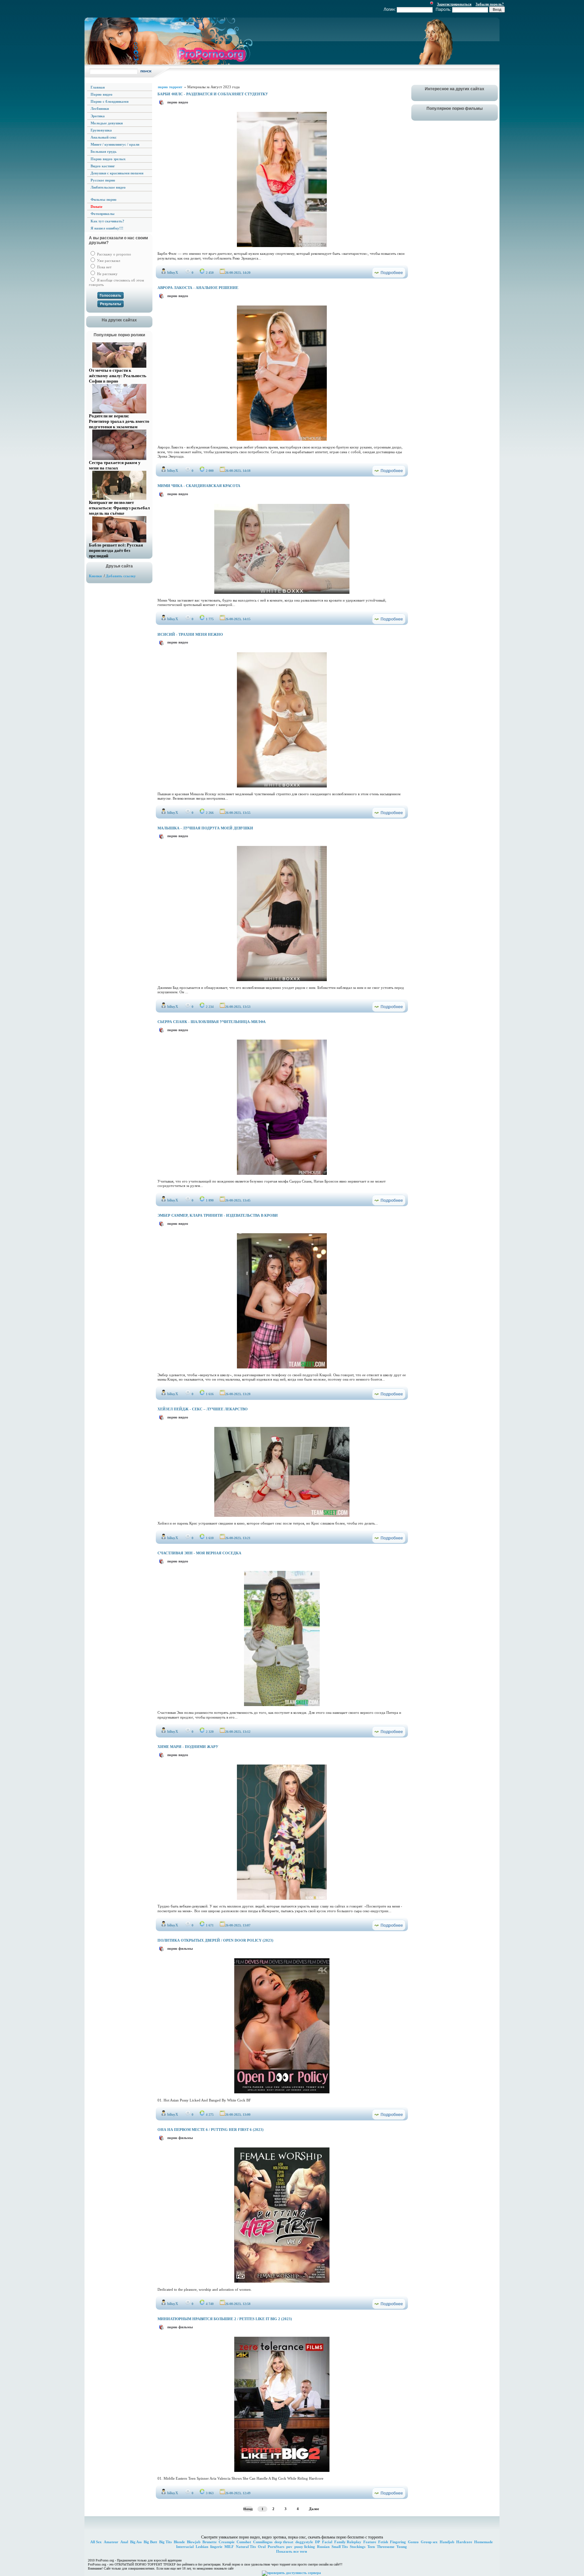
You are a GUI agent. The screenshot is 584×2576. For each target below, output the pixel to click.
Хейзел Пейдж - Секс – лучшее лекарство (203, 1409)
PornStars (276, 2547)
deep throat (284, 2542)
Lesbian (202, 2547)
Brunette (210, 2542)
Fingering (398, 2542)
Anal (124, 2542)
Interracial (185, 2547)
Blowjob (194, 2542)
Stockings (358, 2547)
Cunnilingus (263, 2542)
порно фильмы (180, 1948)
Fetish (383, 2542)
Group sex (429, 2542)
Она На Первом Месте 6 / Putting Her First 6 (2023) (211, 2130)
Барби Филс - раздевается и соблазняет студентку (213, 94)
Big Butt (150, 2542)
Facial (327, 2542)
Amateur (111, 2542)
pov (289, 2547)
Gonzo (413, 2542)
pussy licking (305, 2547)
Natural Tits (246, 2547)
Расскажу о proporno (114, 254)
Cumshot (244, 2542)
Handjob (447, 2542)
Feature (370, 2542)
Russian (323, 2547)
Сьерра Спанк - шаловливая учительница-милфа (212, 1022)
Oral (262, 2547)
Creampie (227, 2542)
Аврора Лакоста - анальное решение (198, 288)
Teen (371, 2547)
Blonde (179, 2542)
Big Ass (136, 2542)
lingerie (216, 2547)
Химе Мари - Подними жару (188, 1747)
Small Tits (340, 2547)
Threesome (386, 2547)
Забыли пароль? (490, 4)
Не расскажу (107, 274)
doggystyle (304, 2542)
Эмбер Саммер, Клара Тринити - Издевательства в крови (218, 1215)
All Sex (96, 2542)
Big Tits (165, 2542)
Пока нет (104, 267)
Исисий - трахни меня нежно (190, 634)
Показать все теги (291, 2551)
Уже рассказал (108, 261)
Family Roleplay (348, 2542)
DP (318, 2542)
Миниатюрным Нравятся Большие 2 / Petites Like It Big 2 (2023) (225, 2319)
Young (402, 2547)
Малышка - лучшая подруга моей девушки (205, 828)
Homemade (483, 2542)
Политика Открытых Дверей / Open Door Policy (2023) (215, 1940)
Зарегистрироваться (454, 4)
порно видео (178, 102)
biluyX (173, 272)
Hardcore (464, 2542)
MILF (229, 2547)
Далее (314, 2509)
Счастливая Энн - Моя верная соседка (199, 1553)
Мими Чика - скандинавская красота (199, 486)
